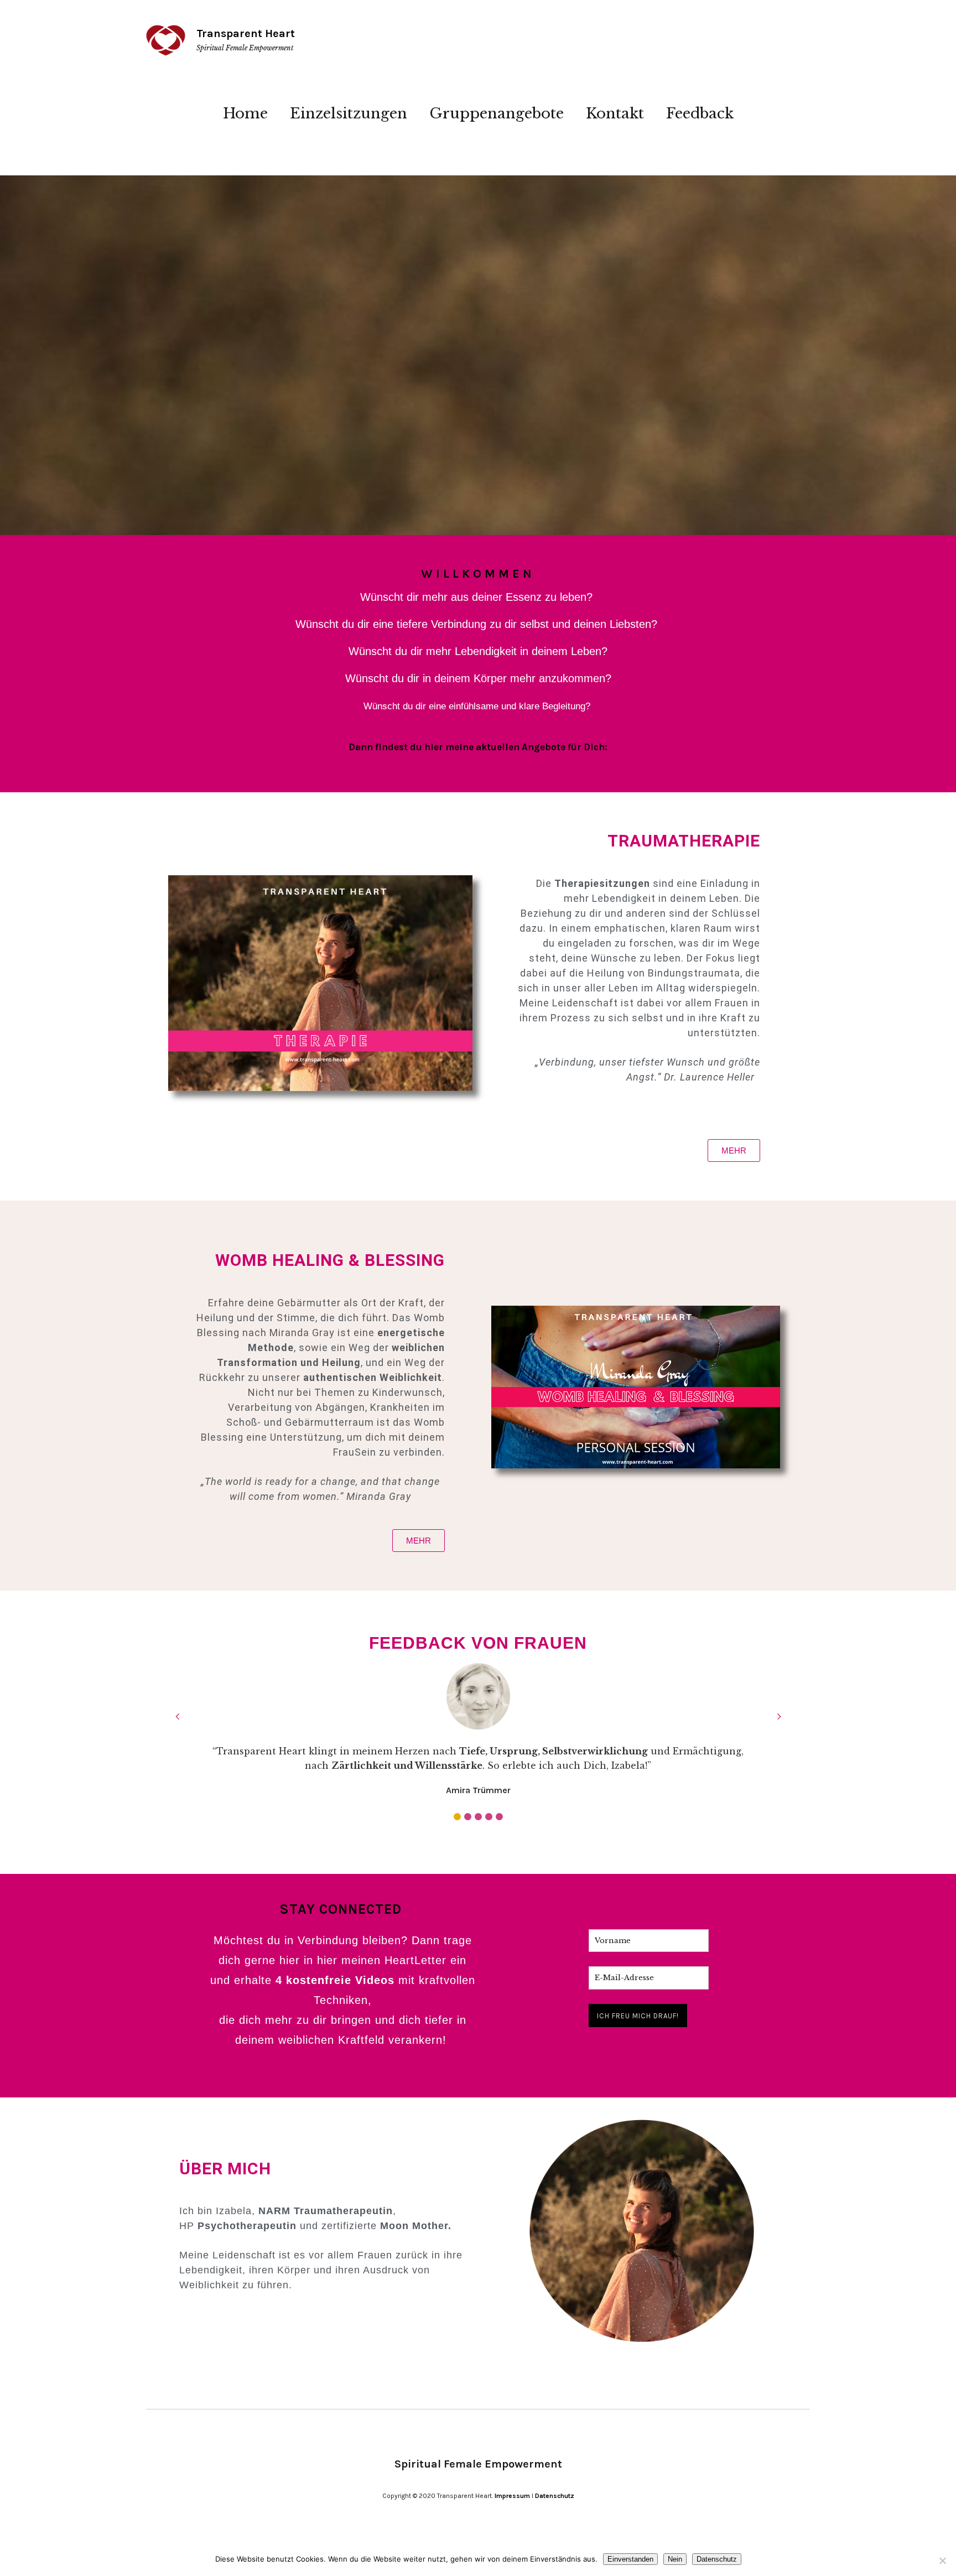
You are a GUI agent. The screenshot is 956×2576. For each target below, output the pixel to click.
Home (245, 113)
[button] (457, 1817)
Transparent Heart (246, 33)
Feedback (700, 113)
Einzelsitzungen (349, 113)
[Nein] (942, 2561)
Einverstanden (630, 2559)
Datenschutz (555, 2496)
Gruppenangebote (497, 113)
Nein (675, 2559)
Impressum (512, 2496)
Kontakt (615, 113)
